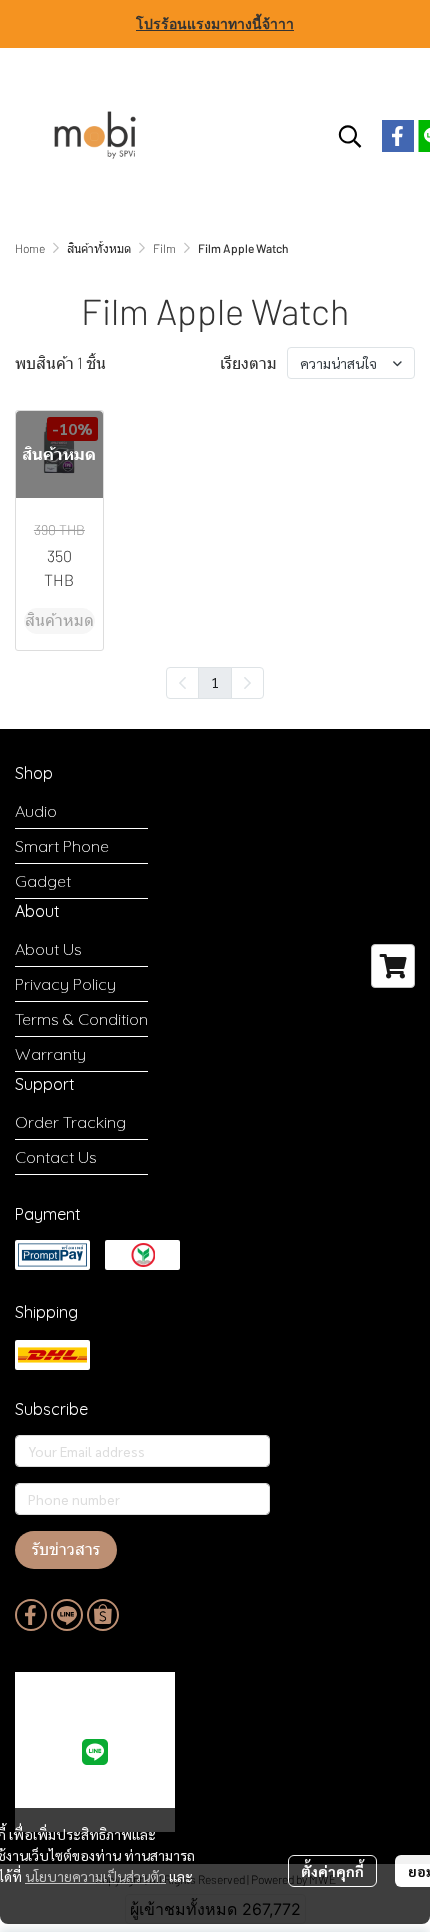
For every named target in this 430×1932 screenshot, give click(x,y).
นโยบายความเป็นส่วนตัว (95, 1876)
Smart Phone (62, 846)
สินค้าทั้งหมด (99, 248)
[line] (67, 1615)
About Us (48, 949)
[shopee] (103, 1615)
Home (30, 248)
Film (164, 248)
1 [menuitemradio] (215, 682)
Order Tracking (70, 1122)
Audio (36, 811)
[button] (350, 136)
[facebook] (398, 136)
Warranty (50, 1054)
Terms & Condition (81, 1019)
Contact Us (56, 1157)
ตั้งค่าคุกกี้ (332, 1871)
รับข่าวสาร (66, 1549)
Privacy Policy (65, 984)
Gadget (43, 881)
